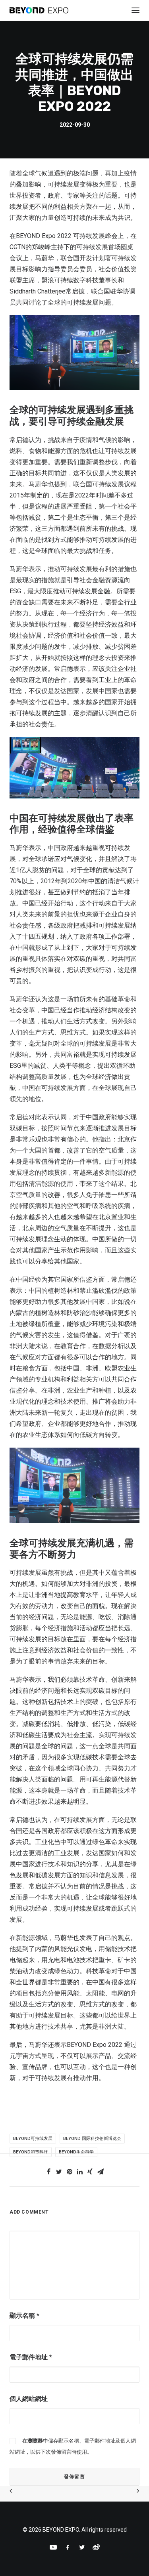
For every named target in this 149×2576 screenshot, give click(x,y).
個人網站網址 (29, 2399)
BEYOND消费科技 (31, 2152)
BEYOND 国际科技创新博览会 (92, 2139)
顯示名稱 (24, 2316)
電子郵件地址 (31, 2357)
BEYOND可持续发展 (33, 2139)
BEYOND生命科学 (76, 2152)
